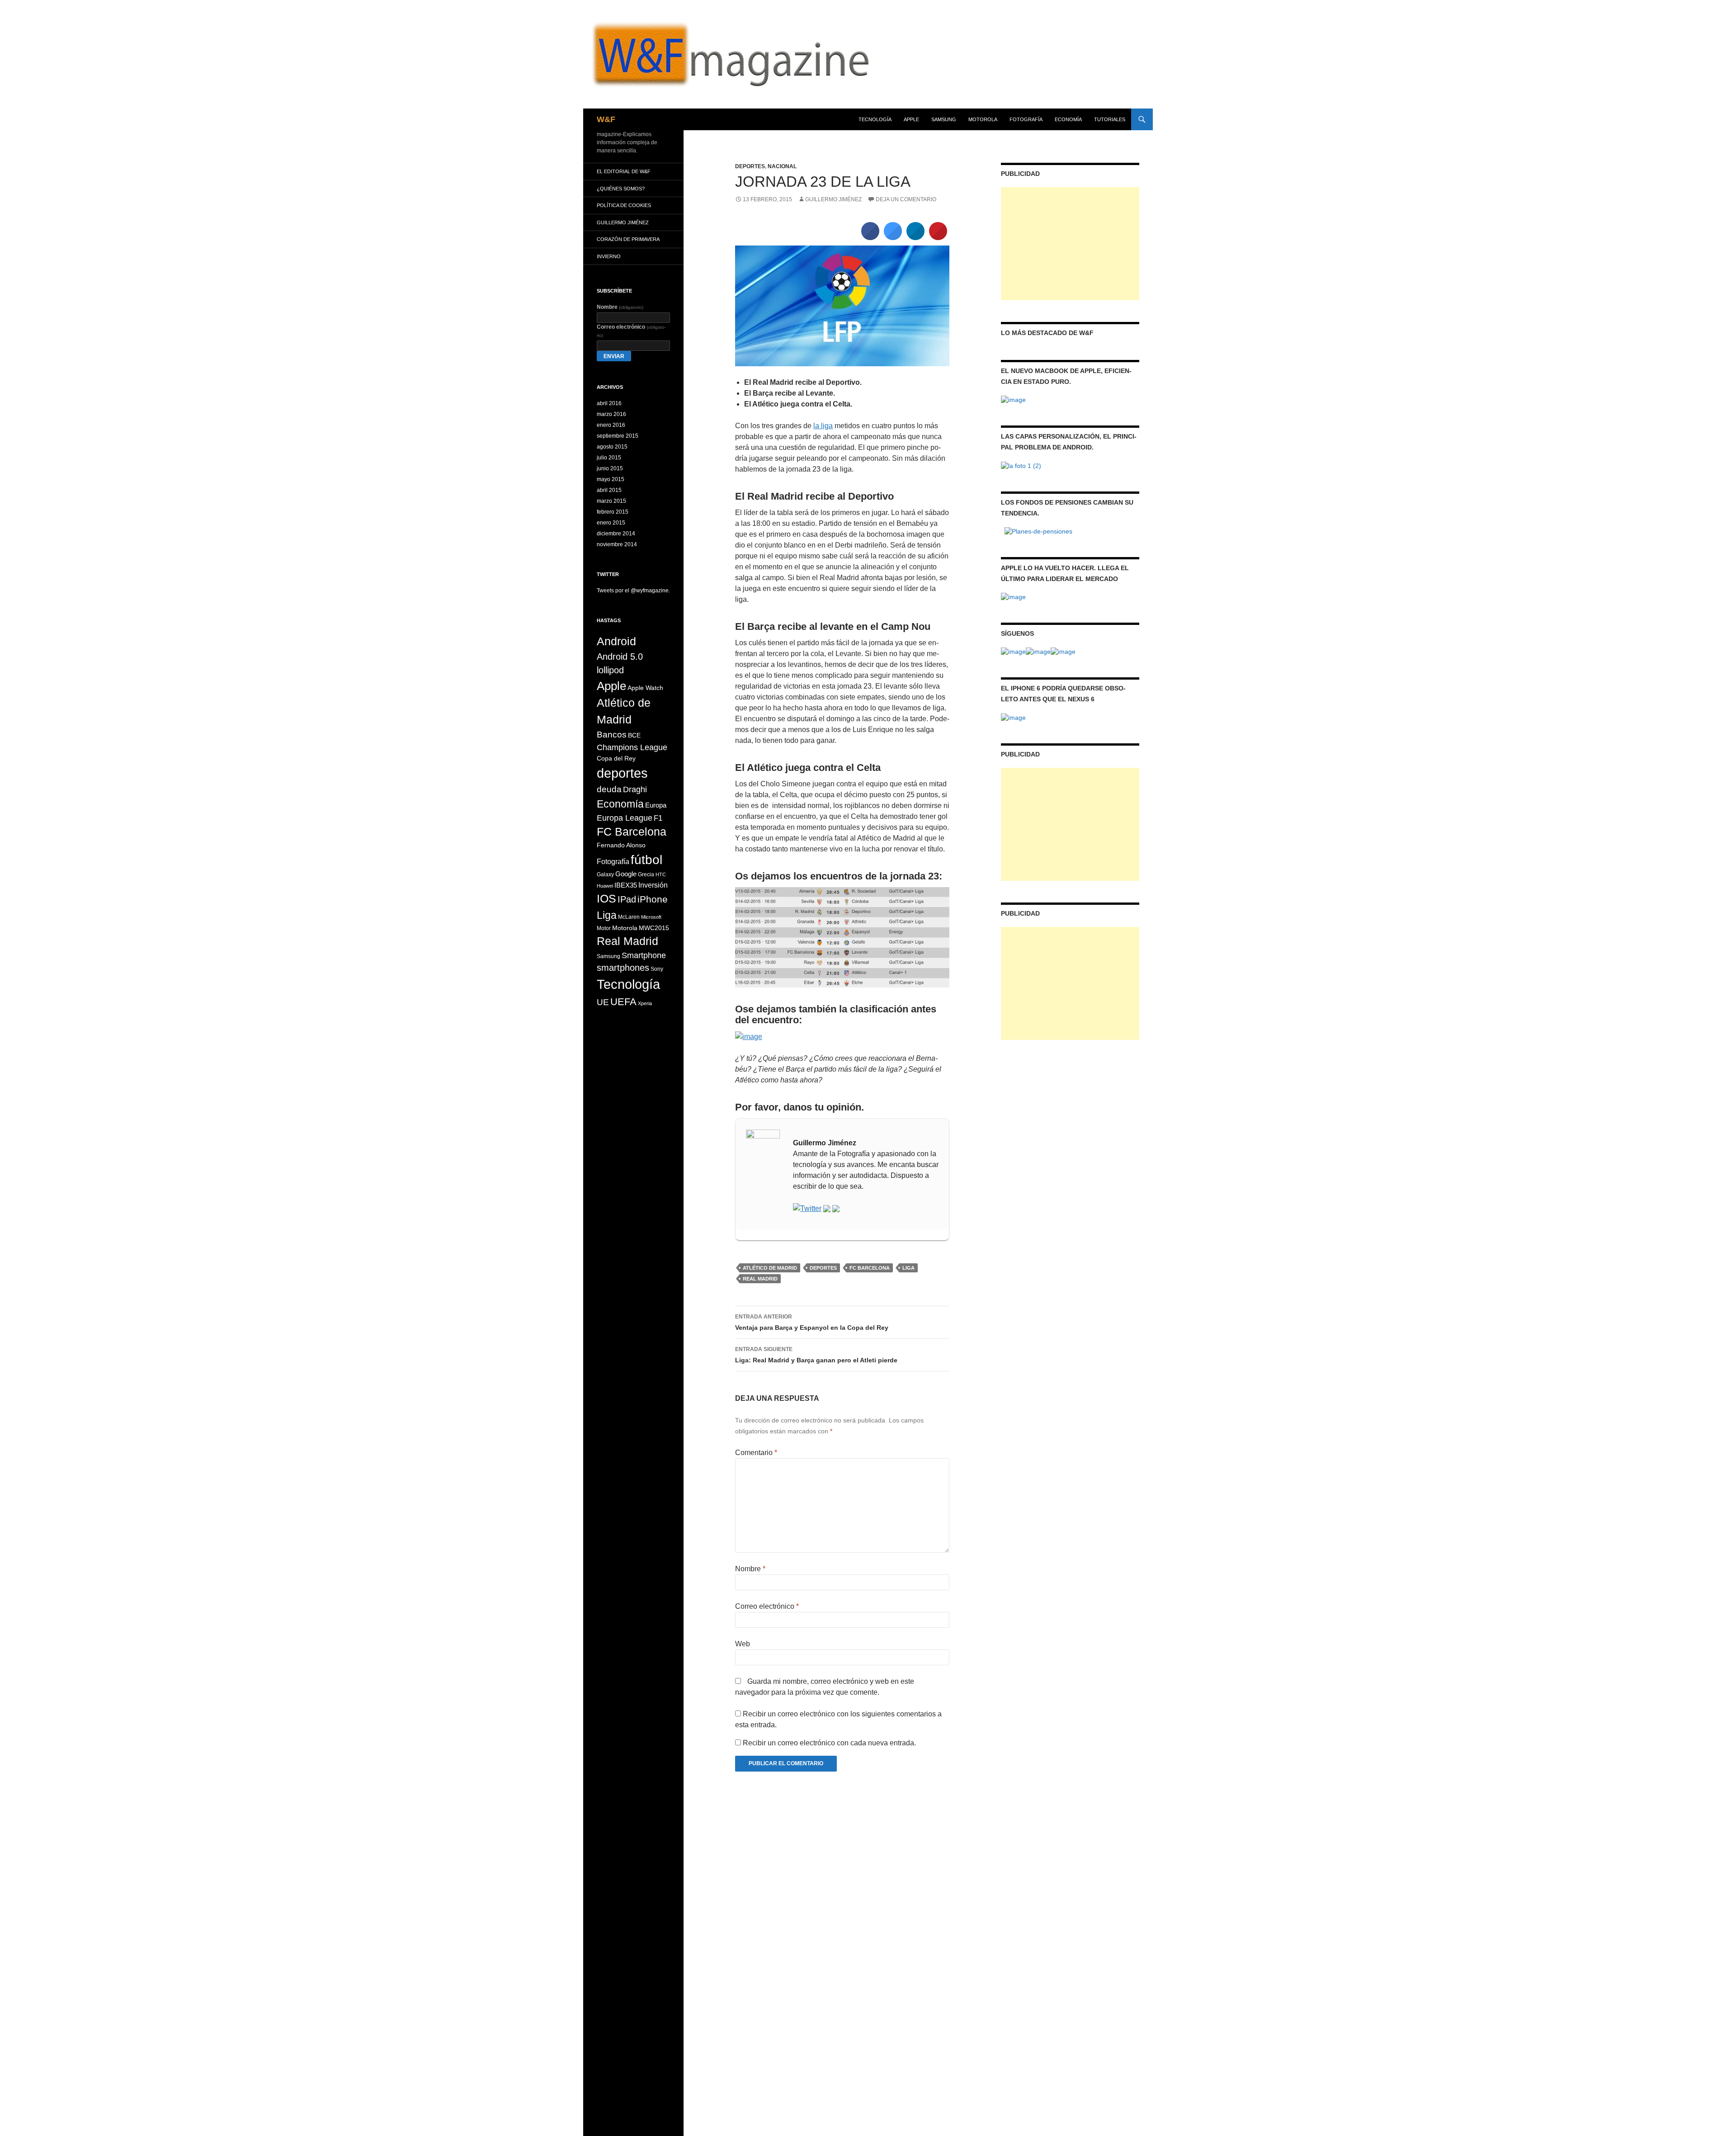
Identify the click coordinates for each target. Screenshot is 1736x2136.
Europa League (625, 818)
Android (616, 641)
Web (743, 1644)
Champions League (632, 747)
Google (626, 874)
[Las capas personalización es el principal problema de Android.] (1021, 465)
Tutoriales (1110, 119)
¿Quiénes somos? (621, 189)
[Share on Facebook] (870, 237)
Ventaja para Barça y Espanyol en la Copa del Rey (812, 1322)
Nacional (782, 166)
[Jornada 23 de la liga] (842, 305)
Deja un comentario (906, 199)
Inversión (653, 885)
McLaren (629, 917)
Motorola (625, 928)
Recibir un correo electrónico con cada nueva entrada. (829, 1743)
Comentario (756, 1453)
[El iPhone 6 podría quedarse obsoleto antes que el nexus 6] (1013, 717)
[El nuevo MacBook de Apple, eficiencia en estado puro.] (1013, 399)
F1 (658, 818)
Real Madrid (760, 1279)
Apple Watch (645, 688)
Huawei (605, 886)
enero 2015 (611, 523)
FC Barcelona (870, 1268)
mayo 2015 (611, 479)
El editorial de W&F (624, 171)
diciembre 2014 (616, 534)
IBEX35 (626, 885)
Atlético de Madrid (770, 1268)
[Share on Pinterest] (938, 237)
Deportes (750, 166)
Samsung (609, 956)
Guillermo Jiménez (833, 199)
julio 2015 (609, 458)
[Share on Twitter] (893, 237)
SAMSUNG (944, 119)
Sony (657, 969)
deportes (823, 1268)
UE (603, 1002)
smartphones (623, 968)
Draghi (635, 789)
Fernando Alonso (621, 845)
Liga (908, 1268)
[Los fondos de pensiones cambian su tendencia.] (1038, 531)
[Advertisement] (1070, 244)
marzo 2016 (611, 414)
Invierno (609, 256)
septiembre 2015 (618, 436)
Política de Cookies (624, 205)
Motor (604, 928)
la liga (823, 426)
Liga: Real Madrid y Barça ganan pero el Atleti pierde (816, 1355)
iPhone (653, 899)
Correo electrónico (767, 1606)
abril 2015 (609, 490)
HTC (661, 874)
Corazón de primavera (628, 239)
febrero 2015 (613, 512)
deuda (609, 789)
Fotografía (1026, 119)
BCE (634, 735)
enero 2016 (611, 425)
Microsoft (651, 917)
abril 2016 (609, 403)
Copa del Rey (616, 758)
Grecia (646, 874)
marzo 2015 (611, 501)
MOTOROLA (983, 119)
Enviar (614, 356)
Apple (911, 119)
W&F (606, 119)
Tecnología (875, 119)
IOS (606, 899)
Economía (1068, 119)
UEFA (623, 1002)
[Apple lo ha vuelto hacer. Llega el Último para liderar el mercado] (1013, 596)
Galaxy (605, 874)
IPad (627, 899)
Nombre (750, 1569)
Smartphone (644, 955)
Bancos (612, 735)
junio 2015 (610, 468)
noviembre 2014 (617, 544)
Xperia (645, 1003)
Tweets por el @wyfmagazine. (633, 591)
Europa (656, 805)
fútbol (646, 860)
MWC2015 (654, 928)
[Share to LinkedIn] (915, 237)
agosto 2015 (612, 447)
